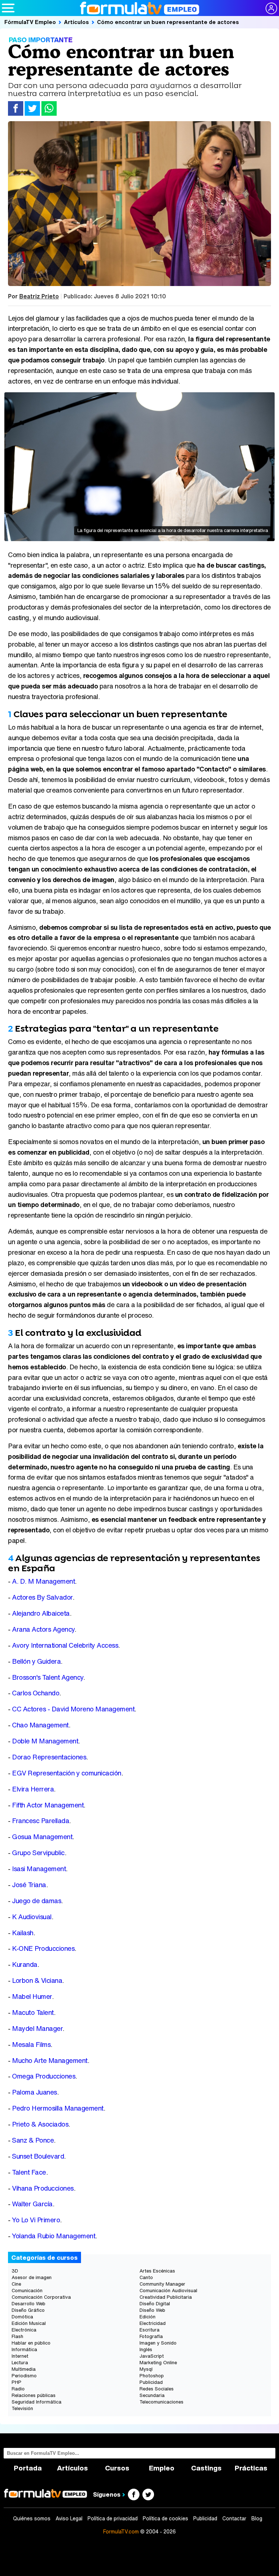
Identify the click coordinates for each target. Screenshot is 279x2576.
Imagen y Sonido (158, 2343)
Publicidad (151, 2382)
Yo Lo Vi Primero (36, 2220)
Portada (28, 2468)
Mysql (146, 2369)
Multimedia (24, 2369)
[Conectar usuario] (271, 8)
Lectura (20, 2363)
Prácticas (251, 2468)
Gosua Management (42, 1837)
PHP (17, 2382)
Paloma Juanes (35, 2092)
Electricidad (153, 2323)
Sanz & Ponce (33, 2140)
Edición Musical (29, 2323)
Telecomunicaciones (161, 2402)
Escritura (149, 2330)
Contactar (234, 2519)
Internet (20, 2356)
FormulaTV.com (121, 2531)
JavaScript (152, 2356)
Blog (257, 2519)
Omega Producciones (44, 2076)
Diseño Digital (155, 2304)
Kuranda (25, 1964)
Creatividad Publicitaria (166, 2297)
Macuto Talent (33, 2013)
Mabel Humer (32, 1997)
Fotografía (151, 2336)
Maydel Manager (37, 2029)
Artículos (76, 22)
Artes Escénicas (157, 2271)
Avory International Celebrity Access (65, 1645)
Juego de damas (37, 1901)
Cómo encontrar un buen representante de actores (168, 22)
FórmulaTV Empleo (30, 22)
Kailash (23, 1933)
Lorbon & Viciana (37, 1980)
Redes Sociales (157, 2389)
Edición (147, 2317)
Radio (18, 2389)
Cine (16, 2284)
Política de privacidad (113, 2519)
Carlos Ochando (36, 1693)
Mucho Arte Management (50, 2061)
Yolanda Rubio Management (54, 2236)
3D (15, 2271)
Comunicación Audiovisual (168, 2291)
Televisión (22, 2408)
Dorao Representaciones (49, 1757)
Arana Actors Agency (43, 1629)
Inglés (146, 2349)
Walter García (32, 2204)
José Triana (29, 1885)
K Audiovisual (32, 1917)
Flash (17, 2336)
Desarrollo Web (29, 2304)
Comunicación (27, 2291)
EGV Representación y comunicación (67, 1773)
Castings (206, 2468)
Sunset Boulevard (38, 2156)
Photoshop (152, 2376)
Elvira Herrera (33, 1789)
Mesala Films (31, 2045)
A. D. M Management (43, 1581)
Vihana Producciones (43, 2188)
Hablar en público (31, 2343)
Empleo (162, 2468)
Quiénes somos (32, 2519)
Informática (24, 2349)
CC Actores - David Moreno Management (73, 1709)
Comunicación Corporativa (41, 2297)
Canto (146, 2277)
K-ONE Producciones (43, 1948)
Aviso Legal (69, 2519)
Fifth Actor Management (48, 1805)
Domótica (22, 2317)
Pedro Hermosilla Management (58, 2108)
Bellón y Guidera (36, 1661)
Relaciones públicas (34, 2395)
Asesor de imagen (32, 2277)
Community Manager (162, 2284)
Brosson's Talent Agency (48, 1677)
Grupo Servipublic (38, 1853)
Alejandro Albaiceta (41, 1613)
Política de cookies (165, 2519)
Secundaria (152, 2395)
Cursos (117, 2468)
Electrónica (24, 2330)
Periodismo (24, 2376)
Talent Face (29, 2172)
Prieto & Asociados (40, 2124)
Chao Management (40, 1725)
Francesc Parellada (41, 1821)
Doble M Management (45, 1741)
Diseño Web (152, 2310)
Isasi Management (39, 1869)
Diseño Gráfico (28, 2310)
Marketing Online (158, 2363)
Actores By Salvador (42, 1597)
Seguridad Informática (37, 2402)
